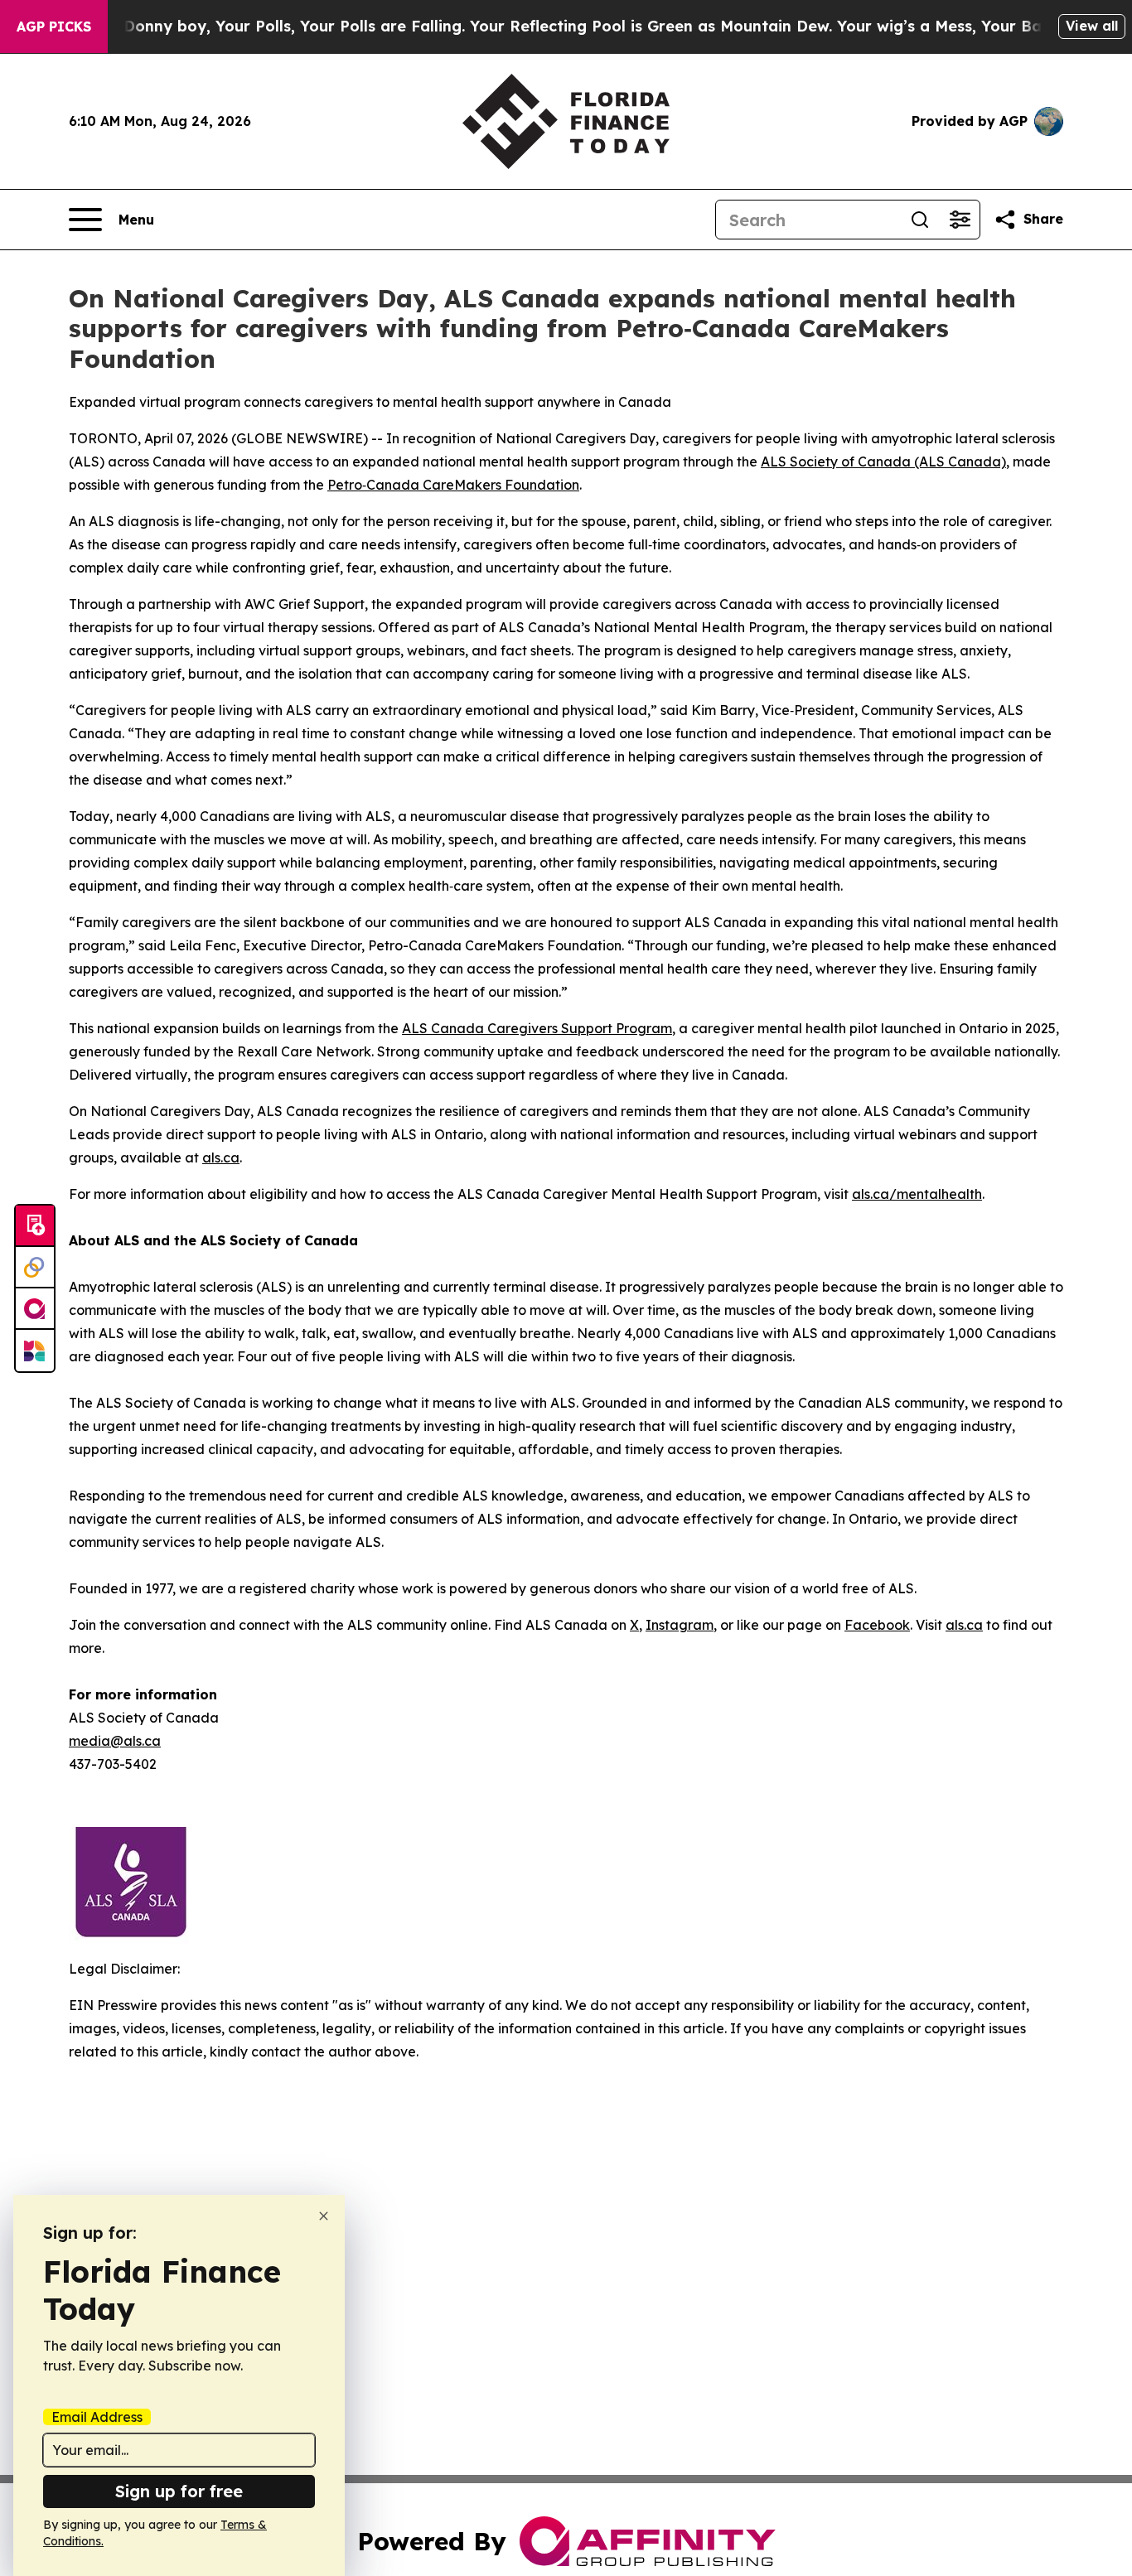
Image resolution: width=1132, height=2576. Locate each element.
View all (1092, 26)
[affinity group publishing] (35, 1309)
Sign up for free (179, 2491)
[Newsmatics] (35, 1351)
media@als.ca (115, 1741)
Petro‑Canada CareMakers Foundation (453, 485)
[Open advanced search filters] (960, 220)
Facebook (877, 1625)
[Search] (920, 220)
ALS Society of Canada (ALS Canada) (883, 462)
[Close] (324, 2216)
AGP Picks (54, 27)
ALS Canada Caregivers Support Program (537, 1028)
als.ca (221, 1158)
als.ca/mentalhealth (917, 1194)
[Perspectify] (35, 1268)
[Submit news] (35, 1226)
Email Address (97, 2417)
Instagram (680, 1625)
